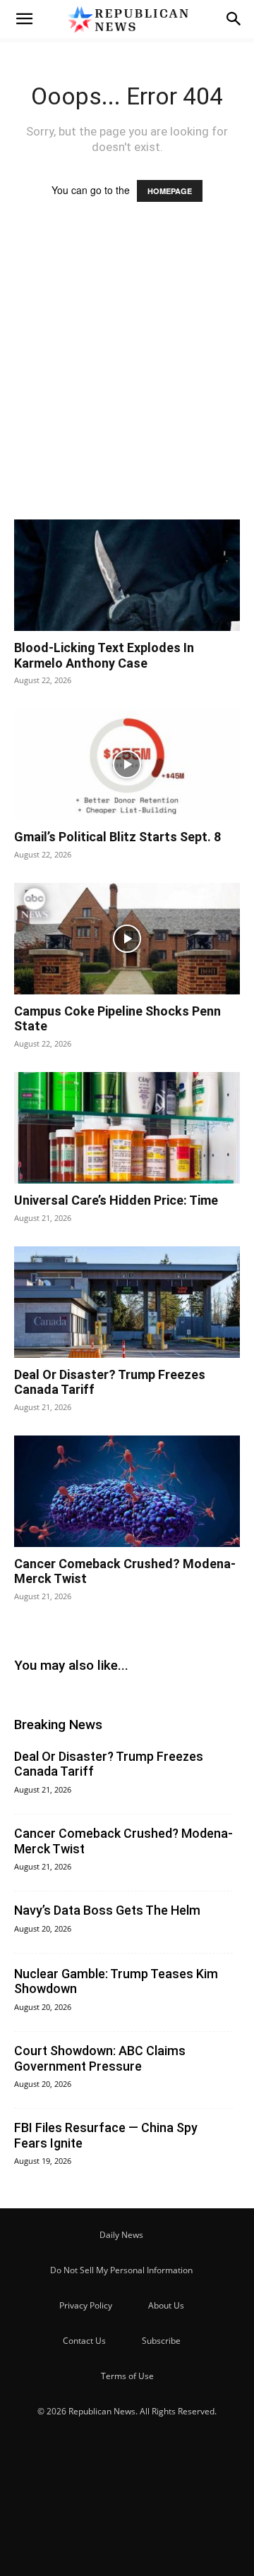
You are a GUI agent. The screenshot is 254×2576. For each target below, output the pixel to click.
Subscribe (161, 2341)
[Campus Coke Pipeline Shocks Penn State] (127, 939)
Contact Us (84, 2341)
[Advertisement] (127, 374)
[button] (24, 19)
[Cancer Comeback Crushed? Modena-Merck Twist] (127, 1491)
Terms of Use (127, 2376)
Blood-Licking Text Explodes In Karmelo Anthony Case (104, 655)
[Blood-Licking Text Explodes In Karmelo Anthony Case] (127, 575)
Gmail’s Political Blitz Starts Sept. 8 (117, 837)
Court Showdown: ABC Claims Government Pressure (100, 2058)
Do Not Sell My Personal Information (121, 2270)
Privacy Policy (86, 2305)
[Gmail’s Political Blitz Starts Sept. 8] (127, 764)
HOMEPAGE (170, 191)
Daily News (121, 2235)
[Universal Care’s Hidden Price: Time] (127, 1128)
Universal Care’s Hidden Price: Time (116, 1200)
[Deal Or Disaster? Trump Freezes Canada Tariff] (127, 1302)
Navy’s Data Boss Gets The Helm (107, 1910)
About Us (166, 2305)
